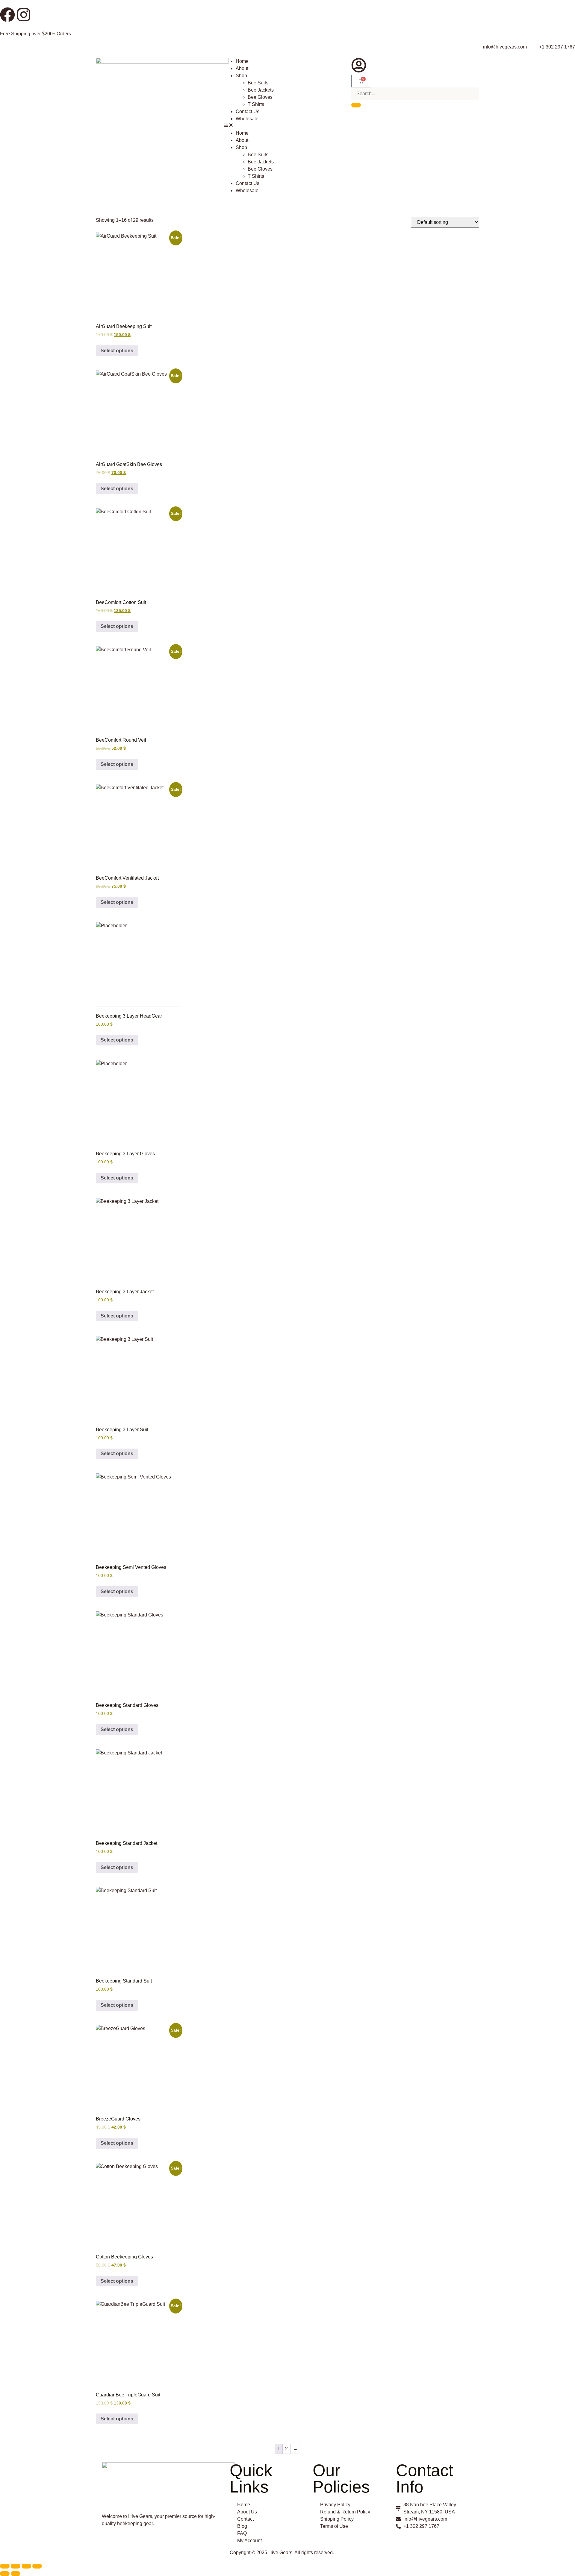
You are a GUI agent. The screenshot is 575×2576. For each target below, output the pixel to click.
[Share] (26, 2566)
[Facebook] (7, 15)
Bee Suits (258, 83)
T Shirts (256, 104)
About (242, 68)
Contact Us (248, 111)
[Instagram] (24, 15)
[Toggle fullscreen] (16, 2566)
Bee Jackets (261, 90)
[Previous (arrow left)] (5, 2574)
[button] (288, 126)
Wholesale (247, 119)
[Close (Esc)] (37, 2566)
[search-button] (356, 105)
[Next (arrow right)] (16, 2574)
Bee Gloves (260, 97)
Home (242, 61)
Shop (241, 76)
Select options (117, 351)
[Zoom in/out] (5, 2566)
